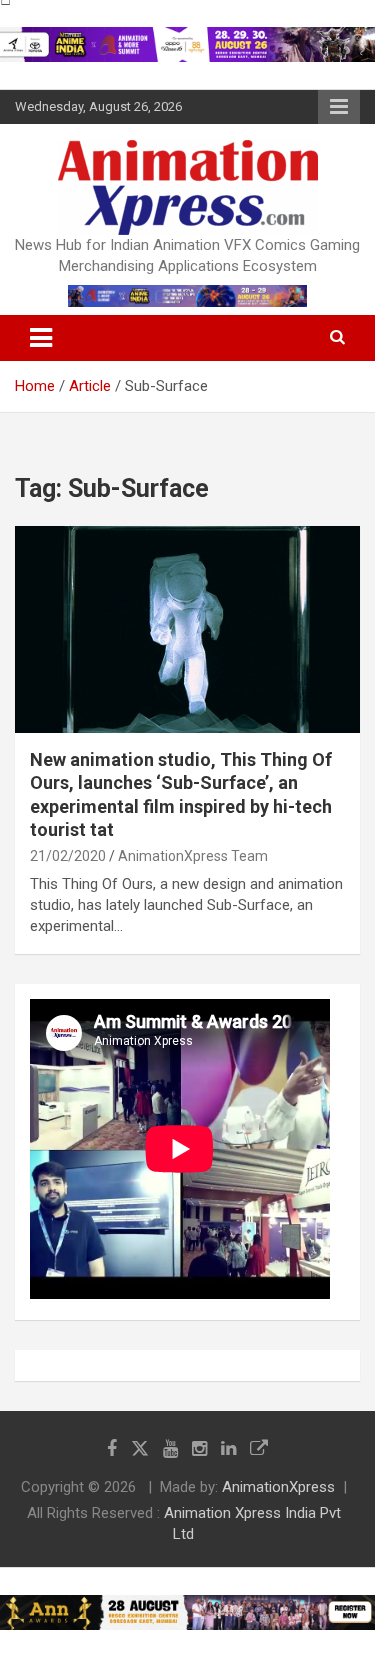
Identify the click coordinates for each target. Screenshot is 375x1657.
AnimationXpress (278, 1487)
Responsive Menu (339, 107)
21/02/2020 (68, 856)
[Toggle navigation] (41, 338)
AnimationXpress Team (193, 856)
